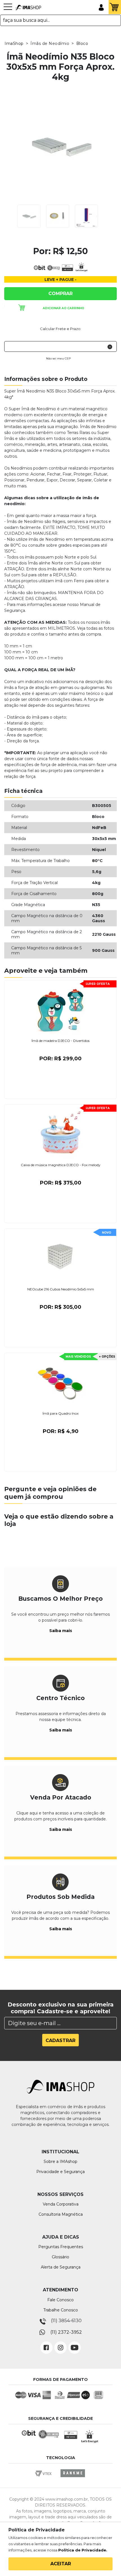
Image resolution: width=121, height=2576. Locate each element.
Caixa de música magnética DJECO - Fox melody (61, 1165)
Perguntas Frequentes (61, 2247)
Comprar (60, 294)
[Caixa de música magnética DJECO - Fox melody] (60, 1133)
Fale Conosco (60, 2300)
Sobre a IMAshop (60, 2161)
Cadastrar (60, 2040)
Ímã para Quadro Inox (60, 1413)
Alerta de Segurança (61, 2267)
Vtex (45, 2478)
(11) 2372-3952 (66, 2332)
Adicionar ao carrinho (63, 308)
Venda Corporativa (61, 2204)
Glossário (60, 2257)
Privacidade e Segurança (60, 2172)
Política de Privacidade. (83, 2550)
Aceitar (61, 2564)
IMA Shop (28, 8)
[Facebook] (46, 2343)
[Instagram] (60, 2343)
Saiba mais (61, 1631)
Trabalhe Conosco (61, 2310)
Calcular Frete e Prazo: (61, 329)
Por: (60, 1059)
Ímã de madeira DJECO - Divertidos (60, 1041)
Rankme (73, 2478)
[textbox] (60, 20)
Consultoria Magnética (61, 2214)
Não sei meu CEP (58, 358)
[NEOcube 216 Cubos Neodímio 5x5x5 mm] (60, 1257)
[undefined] (60, 146)
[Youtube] (75, 2343)
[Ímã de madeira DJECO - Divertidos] (60, 1009)
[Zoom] (29, 216)
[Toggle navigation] (8, 10)
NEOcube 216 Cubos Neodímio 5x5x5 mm (61, 1289)
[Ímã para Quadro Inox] (60, 1381)
